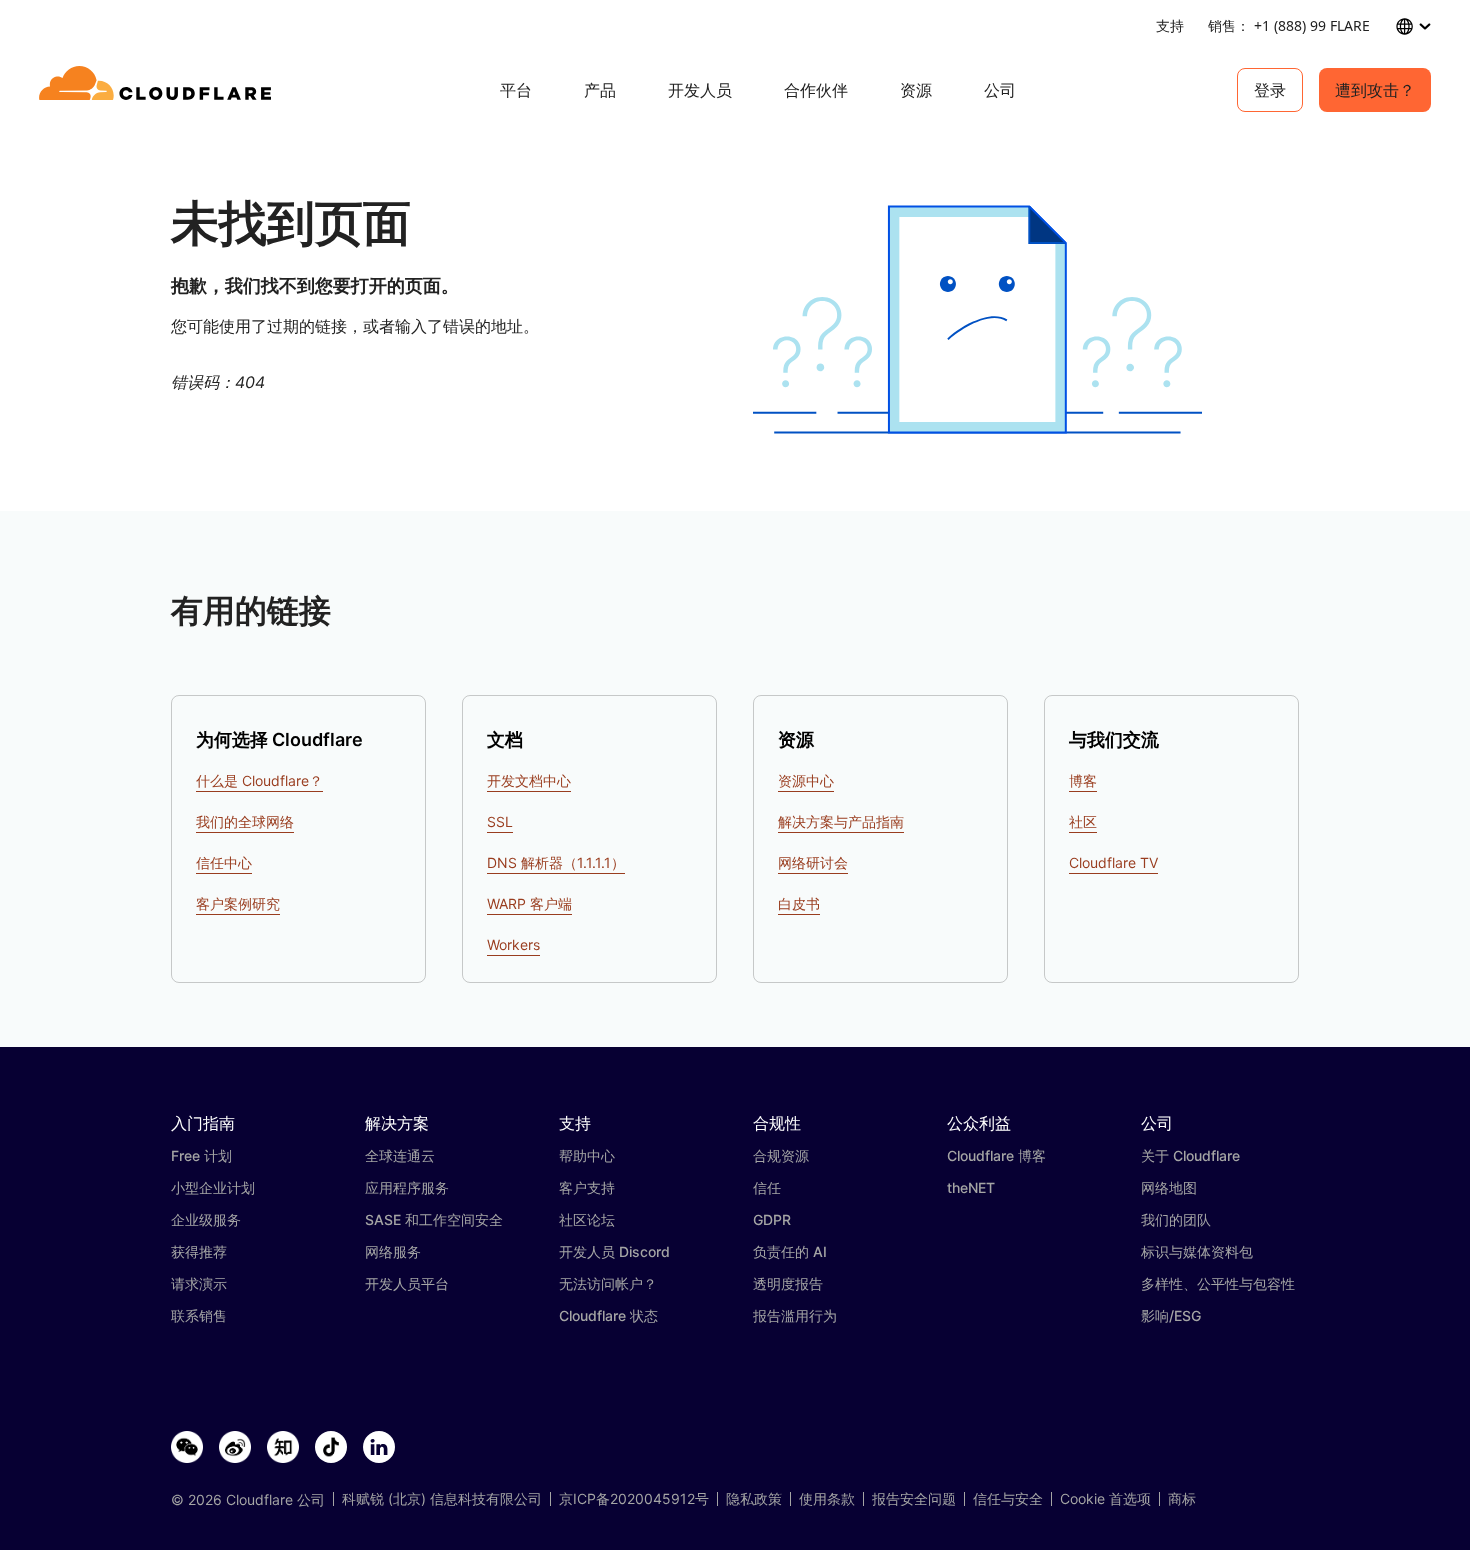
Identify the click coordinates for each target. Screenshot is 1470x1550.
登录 (1270, 90)
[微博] (235, 1448)
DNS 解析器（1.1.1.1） (556, 862)
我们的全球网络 (245, 821)
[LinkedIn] (379, 1448)
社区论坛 (587, 1219)
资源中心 (806, 780)
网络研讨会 (813, 862)
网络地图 (1169, 1187)
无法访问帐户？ (608, 1283)
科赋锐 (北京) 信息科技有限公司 (442, 1499)
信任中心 (224, 862)
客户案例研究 (238, 903)
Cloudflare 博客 (996, 1155)
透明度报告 (788, 1283)
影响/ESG (1171, 1315)
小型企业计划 (213, 1187)
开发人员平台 (407, 1283)
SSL (500, 821)
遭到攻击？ (1375, 90)
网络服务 (393, 1251)
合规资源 (781, 1155)
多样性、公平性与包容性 (1218, 1283)
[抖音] (331, 1448)
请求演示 (199, 1283)
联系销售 (199, 1315)
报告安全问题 (914, 1499)
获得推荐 (199, 1251)
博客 (1083, 780)
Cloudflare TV (1113, 862)
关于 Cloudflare (1190, 1155)
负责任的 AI (790, 1251)
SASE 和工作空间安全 (434, 1219)
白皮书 (799, 903)
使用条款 (827, 1499)
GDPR (772, 1219)
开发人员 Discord (614, 1251)
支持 (1170, 25)
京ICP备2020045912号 (634, 1499)
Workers (513, 944)
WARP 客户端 (529, 903)
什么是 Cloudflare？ (259, 780)
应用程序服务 (407, 1187)
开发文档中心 (529, 780)
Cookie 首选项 (1105, 1499)
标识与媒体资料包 (1197, 1251)
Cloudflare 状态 (608, 1315)
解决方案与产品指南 (841, 821)
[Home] (158, 90)
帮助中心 (587, 1155)
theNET (971, 1187)
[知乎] (283, 1448)
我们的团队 (1176, 1219)
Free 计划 (201, 1155)
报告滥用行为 (795, 1315)
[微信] (187, 1448)
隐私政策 (754, 1499)
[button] (977, 319)
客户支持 (587, 1187)
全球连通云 (400, 1155)
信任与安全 (1008, 1499)
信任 (767, 1187)
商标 (1182, 1499)
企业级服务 (206, 1219)
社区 (1083, 821)
